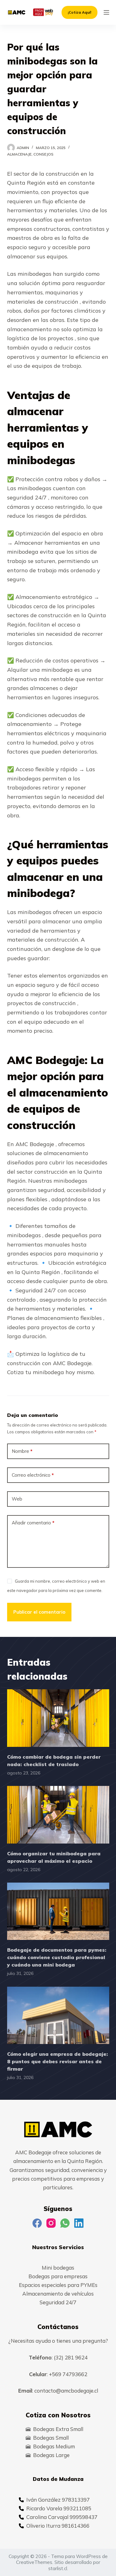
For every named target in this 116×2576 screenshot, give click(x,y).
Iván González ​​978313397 (58, 2499)
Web (17, 1499)
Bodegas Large (51, 2455)
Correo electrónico (33, 1475)
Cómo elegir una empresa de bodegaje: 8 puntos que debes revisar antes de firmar (58, 2061)
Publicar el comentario (39, 1612)
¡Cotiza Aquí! (79, 12)
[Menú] (106, 12)
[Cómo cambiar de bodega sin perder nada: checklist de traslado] (58, 1718)
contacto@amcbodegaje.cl (66, 2391)
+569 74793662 (68, 2374)
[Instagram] (51, 2223)
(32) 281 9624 (71, 2357)
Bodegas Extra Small (58, 2429)
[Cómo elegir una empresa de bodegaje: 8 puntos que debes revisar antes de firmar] (58, 2016)
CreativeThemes (34, 2562)
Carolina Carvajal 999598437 (62, 2517)
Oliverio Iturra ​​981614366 (58, 2525)
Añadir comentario (33, 1523)
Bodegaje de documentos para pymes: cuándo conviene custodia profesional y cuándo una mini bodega (57, 1957)
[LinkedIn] (79, 2223)
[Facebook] (37, 2223)
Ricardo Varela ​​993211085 (59, 2508)
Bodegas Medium (54, 2446)
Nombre (22, 1451)
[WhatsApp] (65, 2223)
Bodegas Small (51, 2438)
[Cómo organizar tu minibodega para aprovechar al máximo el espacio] (58, 1815)
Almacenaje (19, 154)
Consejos (43, 154)
